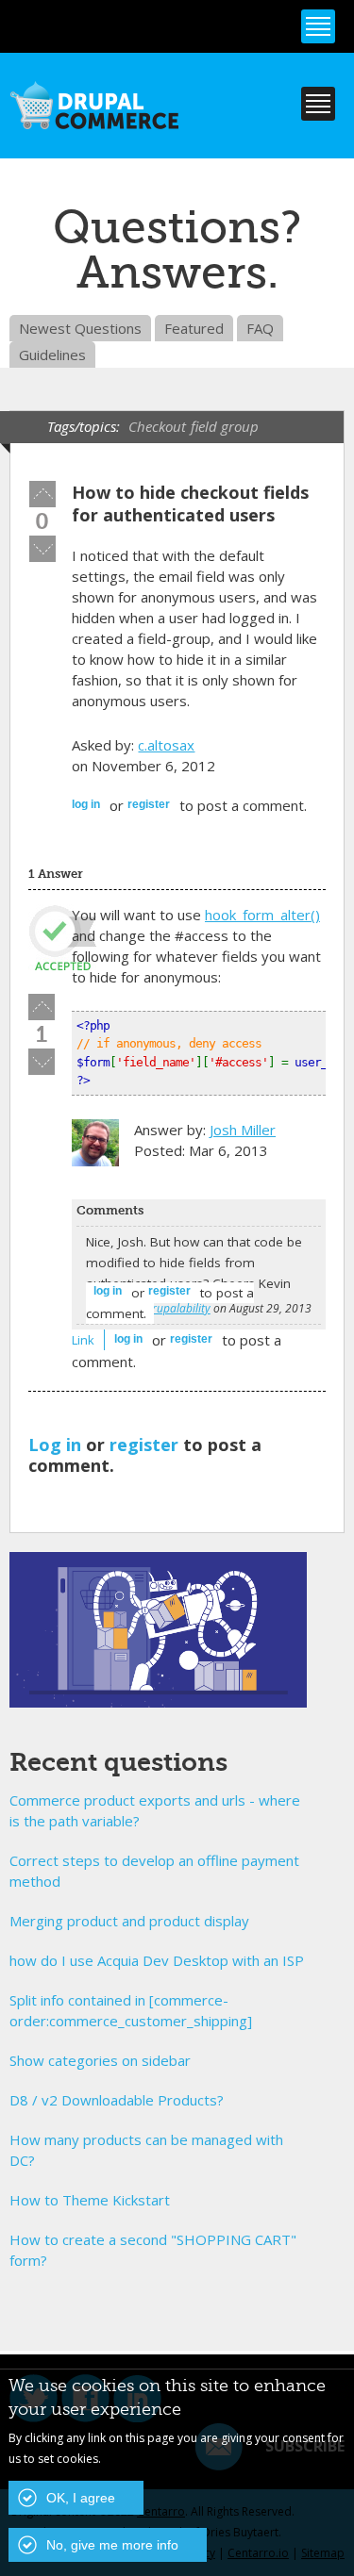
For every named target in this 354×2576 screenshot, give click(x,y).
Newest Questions (80, 328)
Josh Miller (243, 1130)
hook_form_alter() (262, 915)
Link (83, 1340)
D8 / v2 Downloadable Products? (117, 2100)
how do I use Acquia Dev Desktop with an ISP (157, 1960)
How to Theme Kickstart (90, 2200)
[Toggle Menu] (318, 26)
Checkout (157, 426)
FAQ (260, 328)
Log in (86, 804)
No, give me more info (112, 2545)
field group (225, 426)
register (149, 804)
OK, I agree (81, 2498)
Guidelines (52, 355)
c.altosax (166, 745)
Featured (194, 328)
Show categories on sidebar (100, 2060)
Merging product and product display (129, 1921)
